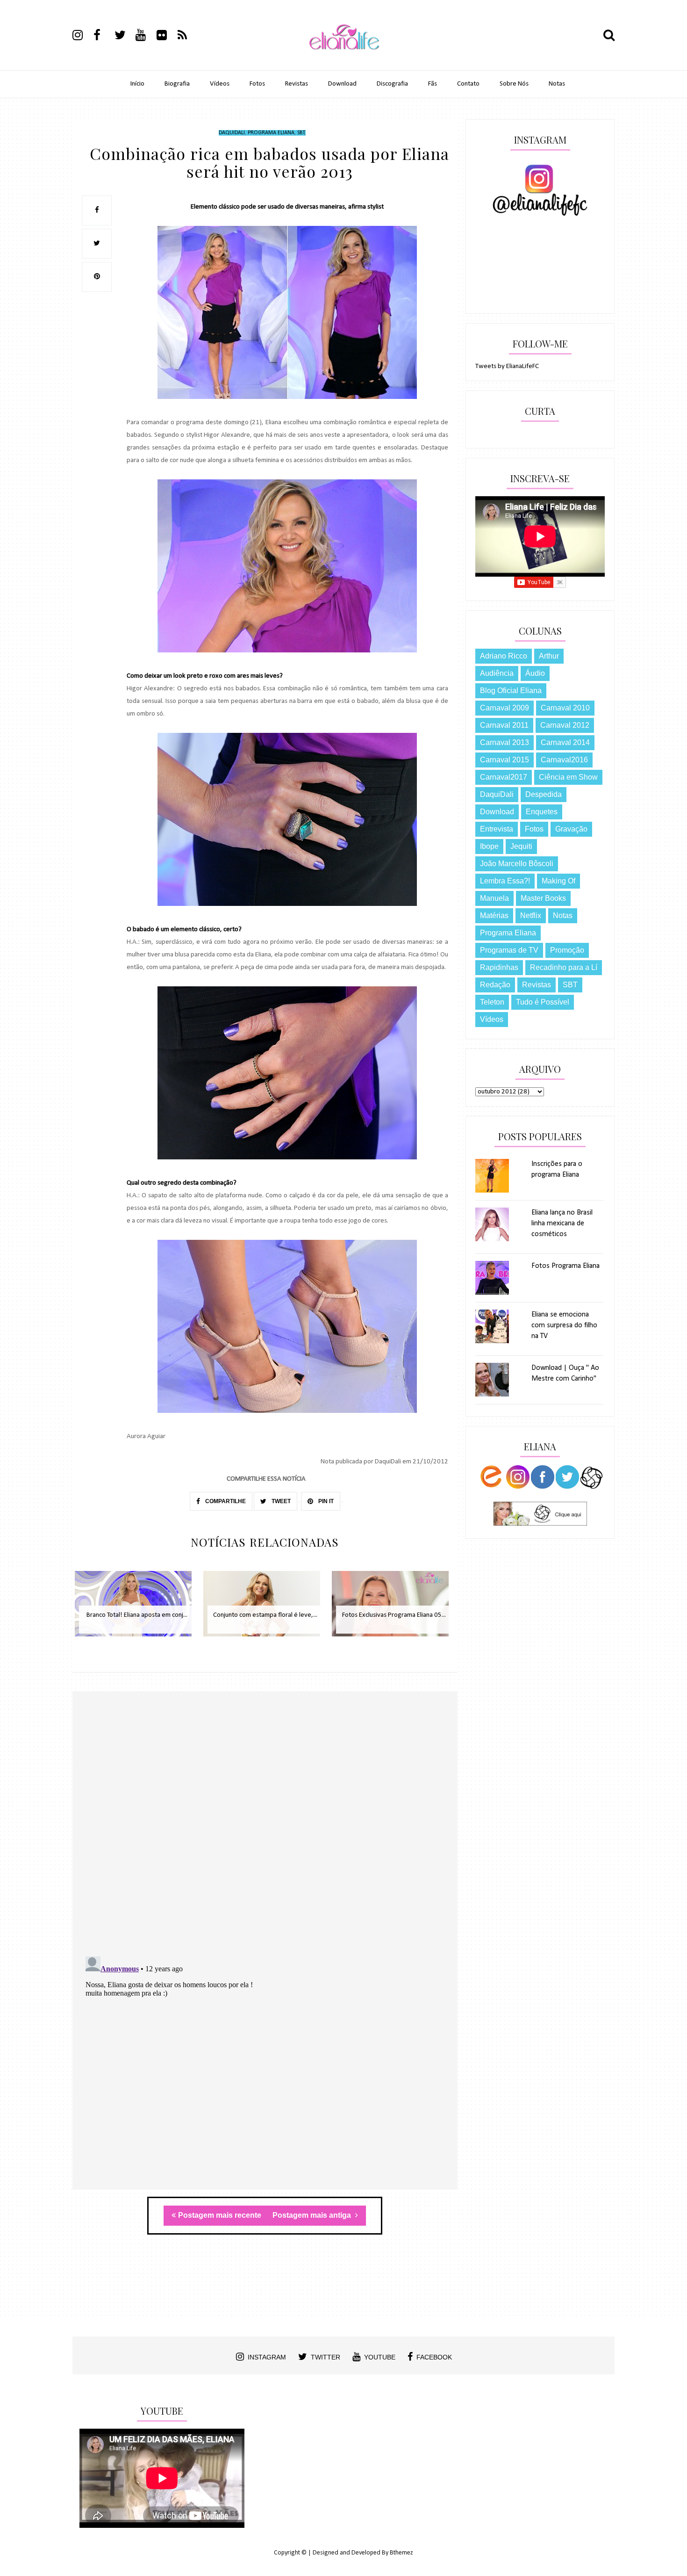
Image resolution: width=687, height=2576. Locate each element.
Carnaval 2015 (505, 760)
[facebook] (103, 36)
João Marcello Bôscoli (517, 864)
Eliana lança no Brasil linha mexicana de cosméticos (562, 1223)
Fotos (257, 84)
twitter (326, 2357)
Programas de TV (509, 950)
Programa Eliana (271, 133)
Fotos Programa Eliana (565, 1266)
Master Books (543, 898)
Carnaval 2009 (505, 708)
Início (137, 84)
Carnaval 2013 (505, 742)
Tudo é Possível (543, 1002)
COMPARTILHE (225, 1501)
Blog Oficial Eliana (511, 691)
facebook (434, 2357)
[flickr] (166, 36)
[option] (137, 1609)
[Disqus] (265, 1827)
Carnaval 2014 (565, 742)
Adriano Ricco (504, 656)
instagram (267, 2357)
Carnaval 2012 (565, 725)
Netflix (531, 915)
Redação (495, 985)
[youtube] (145, 36)
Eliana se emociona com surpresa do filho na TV (564, 1325)
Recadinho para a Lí (564, 967)
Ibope (489, 846)
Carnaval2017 (504, 777)
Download (342, 84)
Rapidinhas (499, 967)
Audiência (497, 673)
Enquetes (542, 812)
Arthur (549, 656)
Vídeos (220, 84)
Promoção (567, 950)
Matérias (494, 915)
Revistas (297, 84)
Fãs (433, 84)
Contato (468, 84)
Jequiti (521, 846)
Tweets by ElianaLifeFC (507, 366)
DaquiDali (232, 133)
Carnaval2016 (564, 760)
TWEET (280, 1501)
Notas (557, 84)
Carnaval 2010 (565, 708)
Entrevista (497, 829)
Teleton (492, 1002)
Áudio (535, 673)
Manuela (494, 898)
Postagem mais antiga (313, 2215)
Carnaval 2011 (504, 725)
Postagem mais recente (220, 2215)
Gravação (571, 829)
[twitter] (124, 36)
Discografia (392, 84)
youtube (380, 2357)
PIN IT (325, 1501)
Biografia (177, 84)
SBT (301, 133)
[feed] (187, 36)
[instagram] (82, 36)
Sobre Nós (514, 84)
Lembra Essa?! (505, 881)
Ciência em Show (568, 777)
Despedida (544, 794)
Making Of (558, 881)
